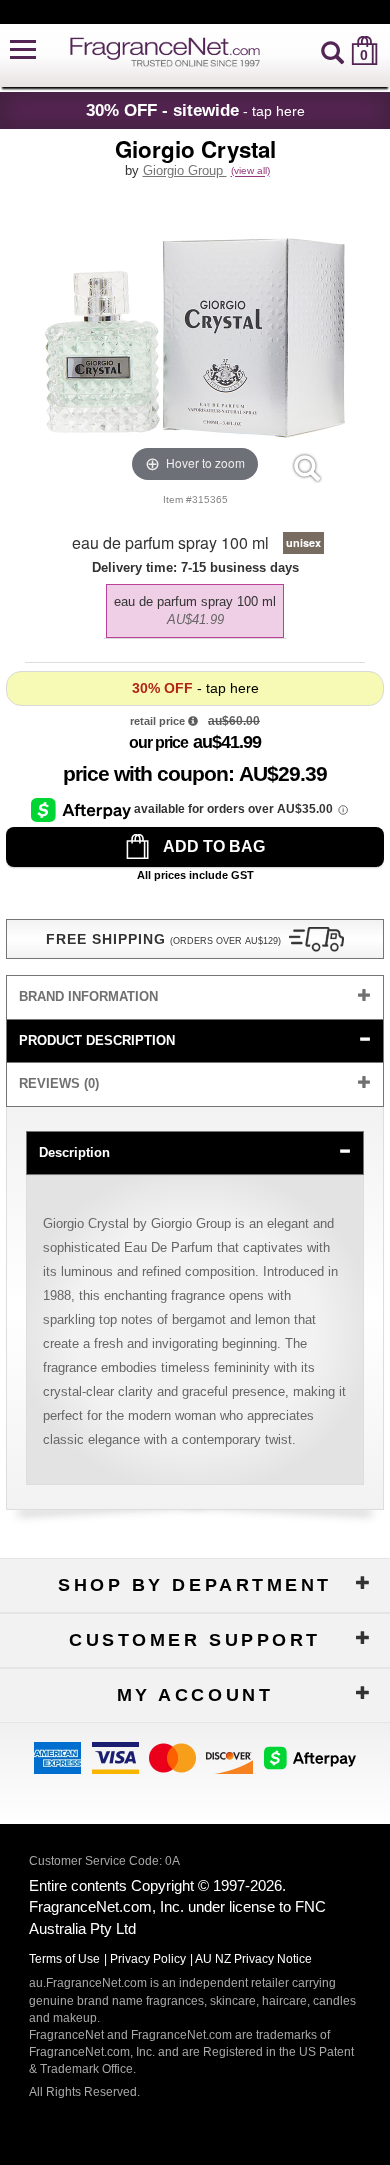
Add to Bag (212, 846)
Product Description (97, 1040)
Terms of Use (64, 1959)
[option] (195, 611)
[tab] (195, 997)
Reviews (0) (59, 1083)
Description (74, 1152)
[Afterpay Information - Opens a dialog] (82, 809)
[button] (23, 50)
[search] (332, 50)
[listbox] (195, 606)
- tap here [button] (195, 110)
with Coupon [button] (145, 773)
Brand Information (88, 996)
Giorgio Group (185, 170)
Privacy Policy (148, 1959)
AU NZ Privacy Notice (253, 1959)
